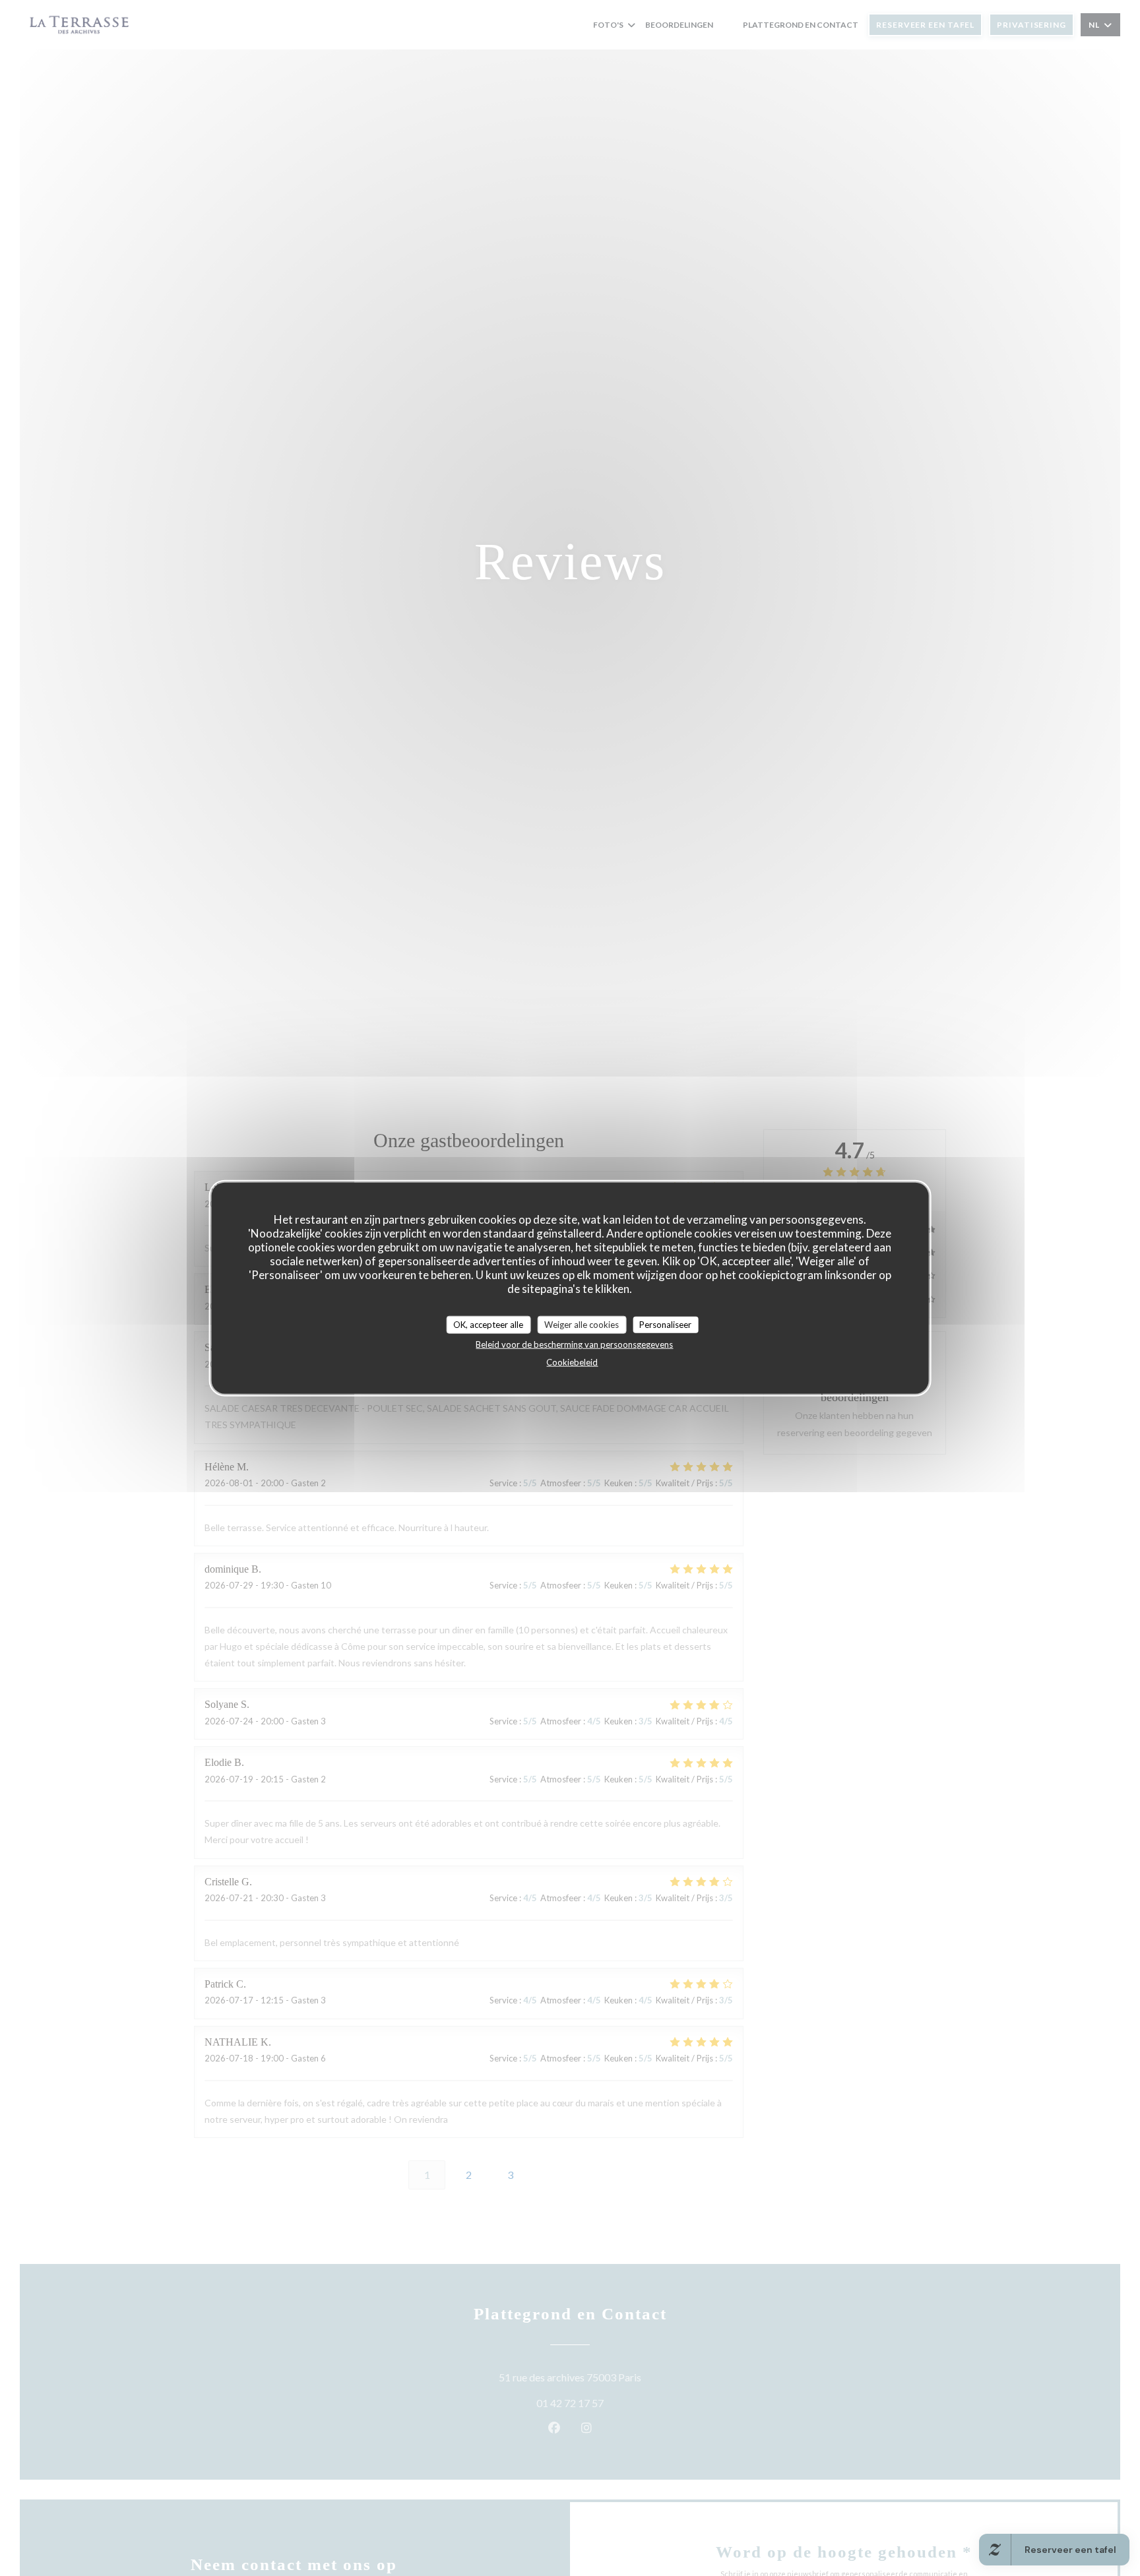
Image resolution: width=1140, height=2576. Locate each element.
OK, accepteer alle (488, 1324)
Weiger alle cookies (582, 1324)
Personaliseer (665, 1324)
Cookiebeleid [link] (572, 1362)
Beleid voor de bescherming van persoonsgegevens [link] (574, 1344)
